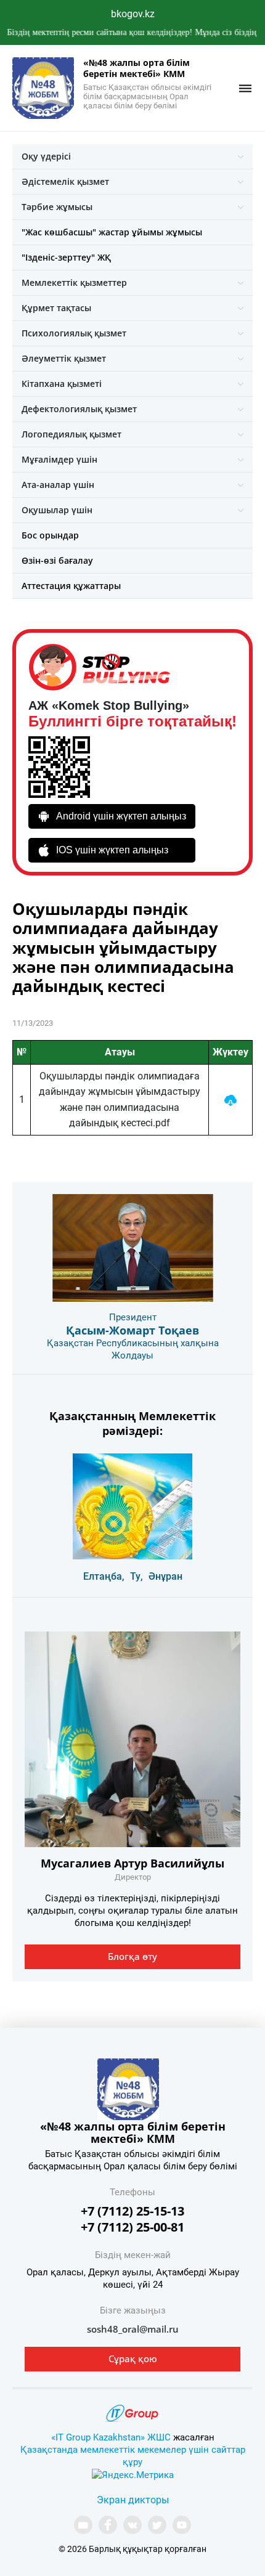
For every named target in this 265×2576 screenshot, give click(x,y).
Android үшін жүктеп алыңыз (121, 816)
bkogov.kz (133, 14)
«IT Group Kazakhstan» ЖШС (111, 2437)
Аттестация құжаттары (71, 586)
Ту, (137, 1576)
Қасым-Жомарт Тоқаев (132, 1330)
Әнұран (165, 1576)
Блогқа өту (132, 1956)
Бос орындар (50, 535)
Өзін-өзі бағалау (57, 560)
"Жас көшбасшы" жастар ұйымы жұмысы (112, 232)
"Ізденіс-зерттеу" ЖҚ (66, 257)
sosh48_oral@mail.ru (133, 2329)
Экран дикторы (133, 2500)
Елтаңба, (104, 1576)
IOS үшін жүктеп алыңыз (112, 850)
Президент (133, 1317)
